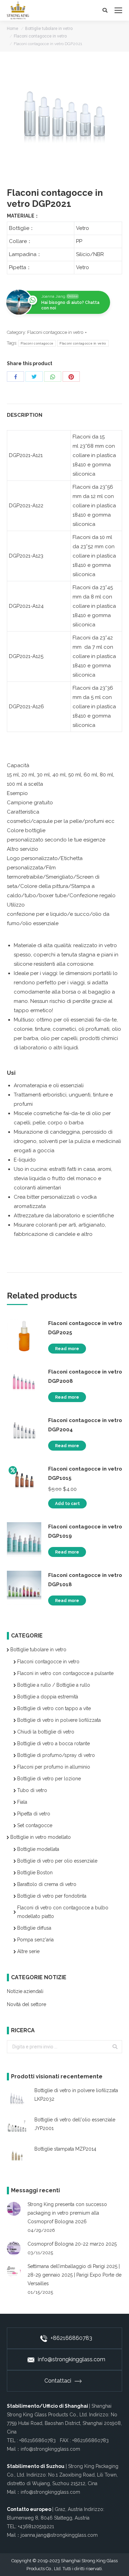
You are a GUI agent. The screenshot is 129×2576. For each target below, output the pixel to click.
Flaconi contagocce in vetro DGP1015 (85, 1473)
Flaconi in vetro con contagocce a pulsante (65, 1673)
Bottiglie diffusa (34, 1928)
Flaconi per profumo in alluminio (54, 1767)
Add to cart (67, 1504)
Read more (67, 1349)
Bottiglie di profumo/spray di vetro (56, 1755)
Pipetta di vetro (34, 1814)
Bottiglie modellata (38, 1849)
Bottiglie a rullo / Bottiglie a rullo (54, 1685)
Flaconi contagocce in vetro (40, 36)
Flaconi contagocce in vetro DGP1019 (85, 1531)
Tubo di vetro (32, 1790)
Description (25, 415)
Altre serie (28, 1951)
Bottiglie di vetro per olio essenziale (57, 1861)
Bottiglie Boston (35, 1873)
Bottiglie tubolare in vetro (49, 29)
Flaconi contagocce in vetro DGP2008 (85, 1376)
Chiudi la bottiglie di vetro (46, 1732)
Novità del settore (26, 2004)
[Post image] (14, 2209)
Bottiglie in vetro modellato (41, 1837)
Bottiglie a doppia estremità (48, 1697)
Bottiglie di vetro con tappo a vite (54, 1708)
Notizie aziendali (25, 1991)
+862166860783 (71, 2338)
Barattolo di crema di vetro (47, 1884)
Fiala (22, 1802)
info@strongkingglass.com (72, 2359)
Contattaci (58, 2381)
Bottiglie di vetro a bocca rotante (53, 1743)
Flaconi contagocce (37, 343)
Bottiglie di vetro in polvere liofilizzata (59, 1720)
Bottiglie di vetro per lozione (49, 1779)
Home (13, 29)
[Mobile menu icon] (118, 10)
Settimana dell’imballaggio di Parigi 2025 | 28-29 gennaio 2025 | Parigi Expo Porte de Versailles (74, 2275)
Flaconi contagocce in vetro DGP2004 (85, 1425)
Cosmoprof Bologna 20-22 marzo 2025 (72, 2244)
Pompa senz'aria (35, 1940)
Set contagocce (35, 1825)
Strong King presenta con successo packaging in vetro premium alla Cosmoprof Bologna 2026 (67, 2213)
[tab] (64, 412)
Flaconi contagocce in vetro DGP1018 (85, 1580)
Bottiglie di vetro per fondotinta (52, 1896)
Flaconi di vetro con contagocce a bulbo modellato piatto (63, 1912)
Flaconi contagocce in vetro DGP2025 (85, 1328)
